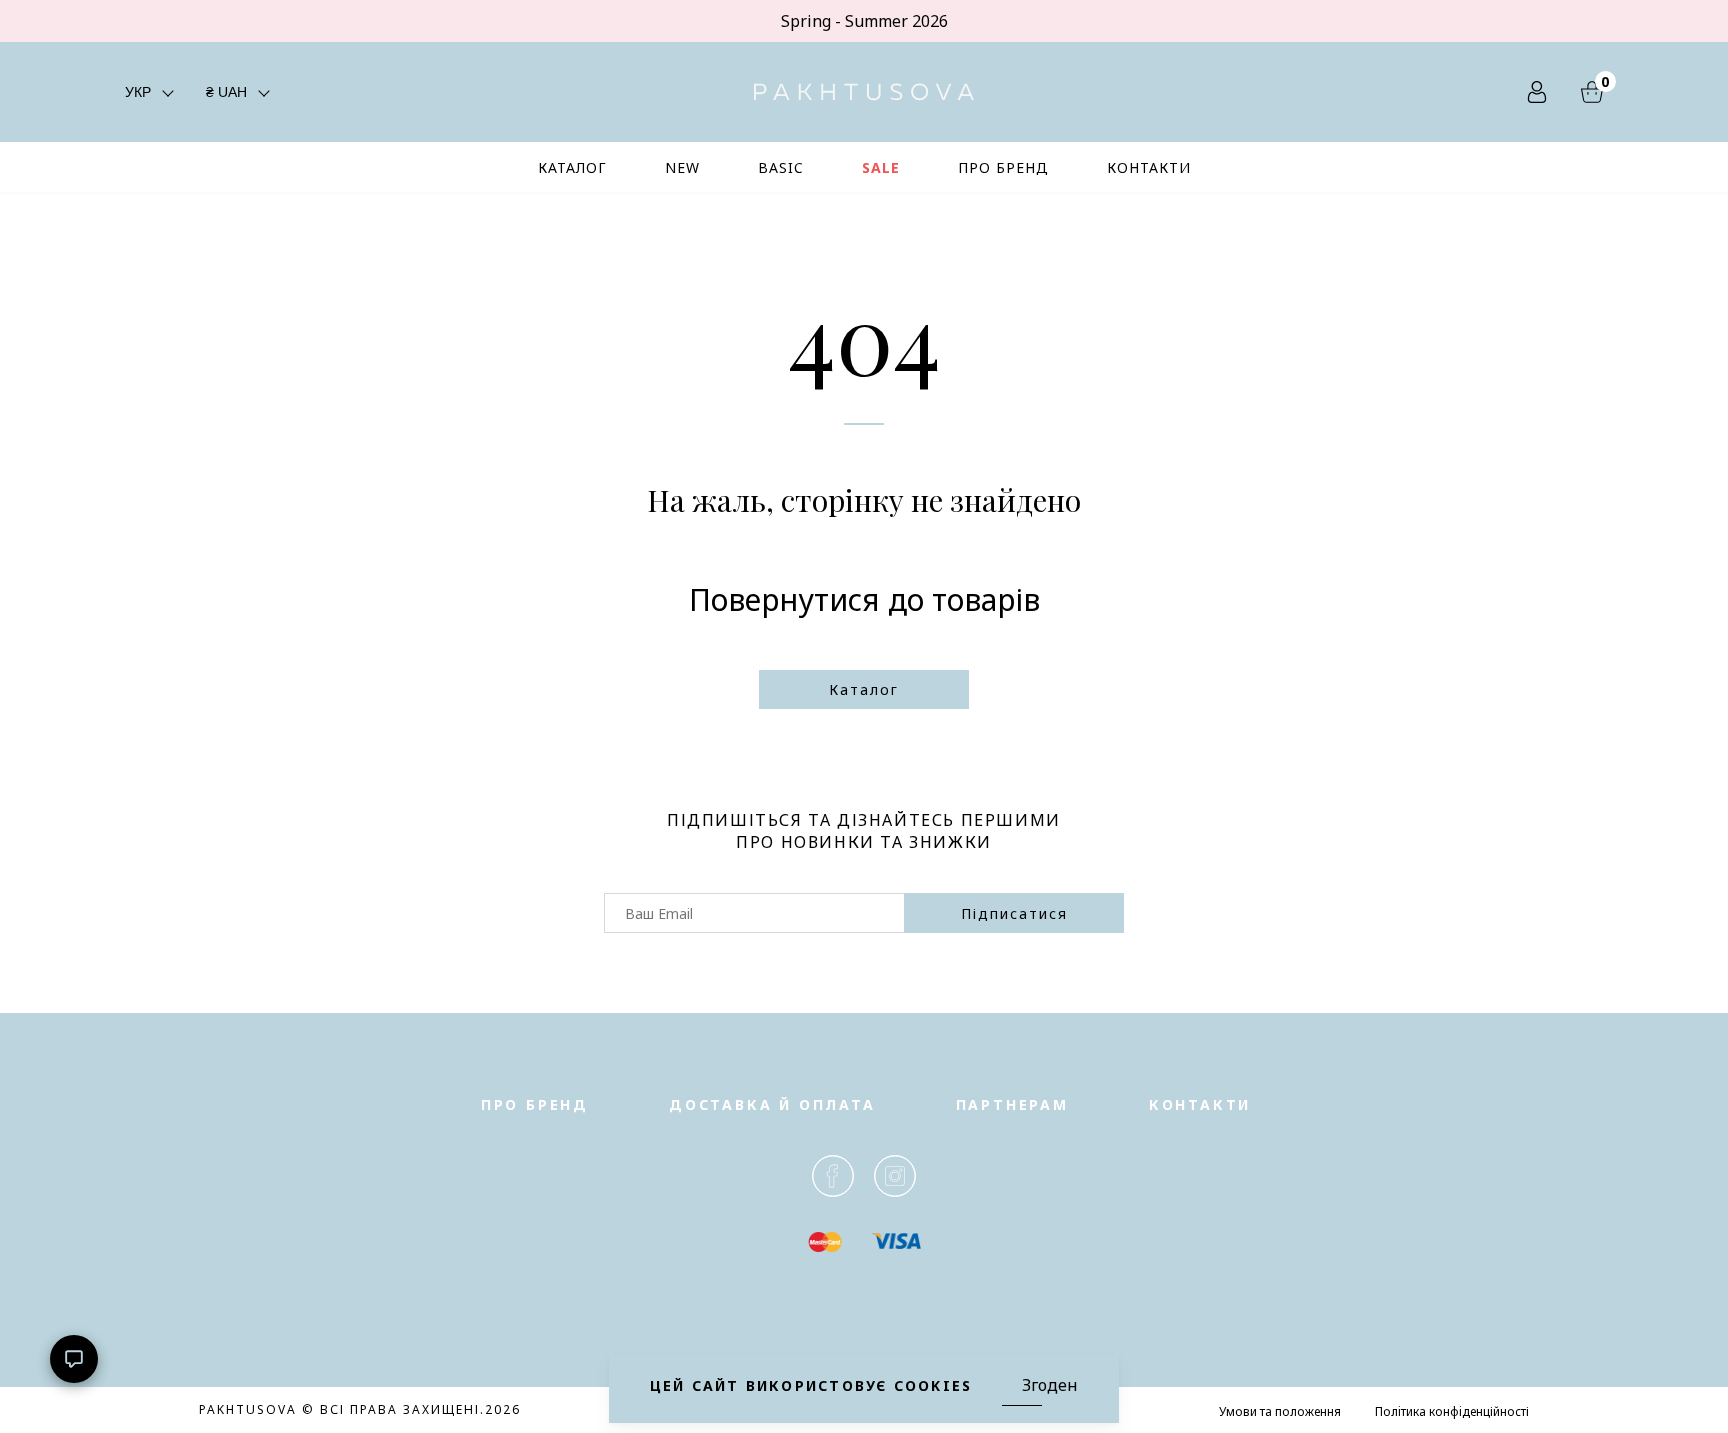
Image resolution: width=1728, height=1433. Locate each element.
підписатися (1014, 913)
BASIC (781, 167)
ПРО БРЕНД (1003, 167)
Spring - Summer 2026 (864, 21)
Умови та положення (1280, 1411)
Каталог (864, 689)
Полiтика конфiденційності (1452, 1411)
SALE (881, 167)
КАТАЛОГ (572, 167)
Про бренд (535, 1104)
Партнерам (1012, 1104)
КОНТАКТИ (1149, 167)
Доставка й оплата (772, 1104)
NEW (682, 167)
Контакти (1200, 1104)
